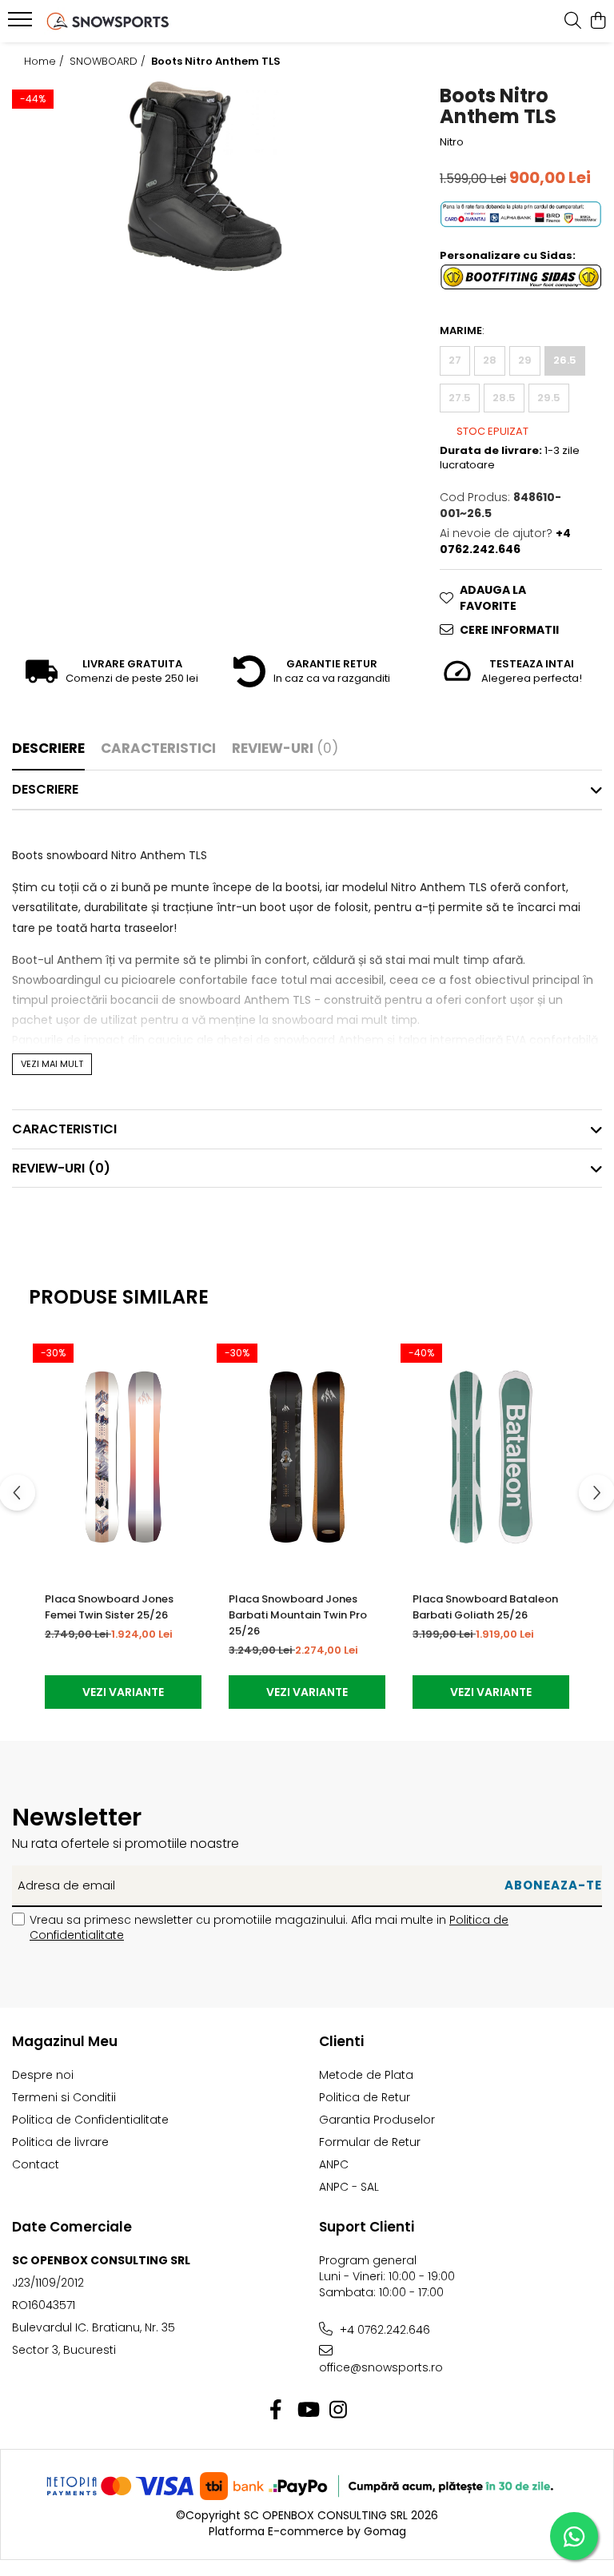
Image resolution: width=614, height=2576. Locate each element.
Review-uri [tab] (285, 748)
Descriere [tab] (48, 748)
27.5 (460, 398)
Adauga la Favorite (493, 598)
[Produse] (22, 24)
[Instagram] (339, 2411)
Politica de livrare (60, 2142)
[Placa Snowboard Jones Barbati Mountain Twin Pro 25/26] (307, 1457)
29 (525, 360)
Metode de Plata (366, 2075)
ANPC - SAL (349, 2187)
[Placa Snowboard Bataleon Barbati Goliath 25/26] (491, 1457)
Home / (46, 62)
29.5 (549, 398)
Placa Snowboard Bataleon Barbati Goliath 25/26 (485, 1607)
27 (455, 360)
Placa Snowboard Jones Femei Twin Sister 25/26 (109, 1607)
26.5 (565, 360)
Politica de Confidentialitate (90, 2120)
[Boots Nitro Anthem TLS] (205, 176)
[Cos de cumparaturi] (598, 22)
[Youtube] (307, 2411)
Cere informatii (509, 630)
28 (490, 360)
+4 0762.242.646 (383, 2330)
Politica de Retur (365, 2097)
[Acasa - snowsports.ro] (108, 21)
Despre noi (43, 2075)
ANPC (334, 2164)
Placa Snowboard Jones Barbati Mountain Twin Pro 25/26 (298, 1615)
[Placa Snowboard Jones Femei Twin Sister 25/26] (123, 1457)
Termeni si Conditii (64, 2097)
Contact (36, 2164)
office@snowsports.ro (381, 2367)
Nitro (452, 142)
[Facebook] (276, 2411)
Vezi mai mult (52, 1064)
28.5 (504, 398)
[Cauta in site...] (573, 22)
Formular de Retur (370, 2142)
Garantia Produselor (377, 2120)
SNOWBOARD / (109, 62)
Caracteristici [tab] (158, 748)
